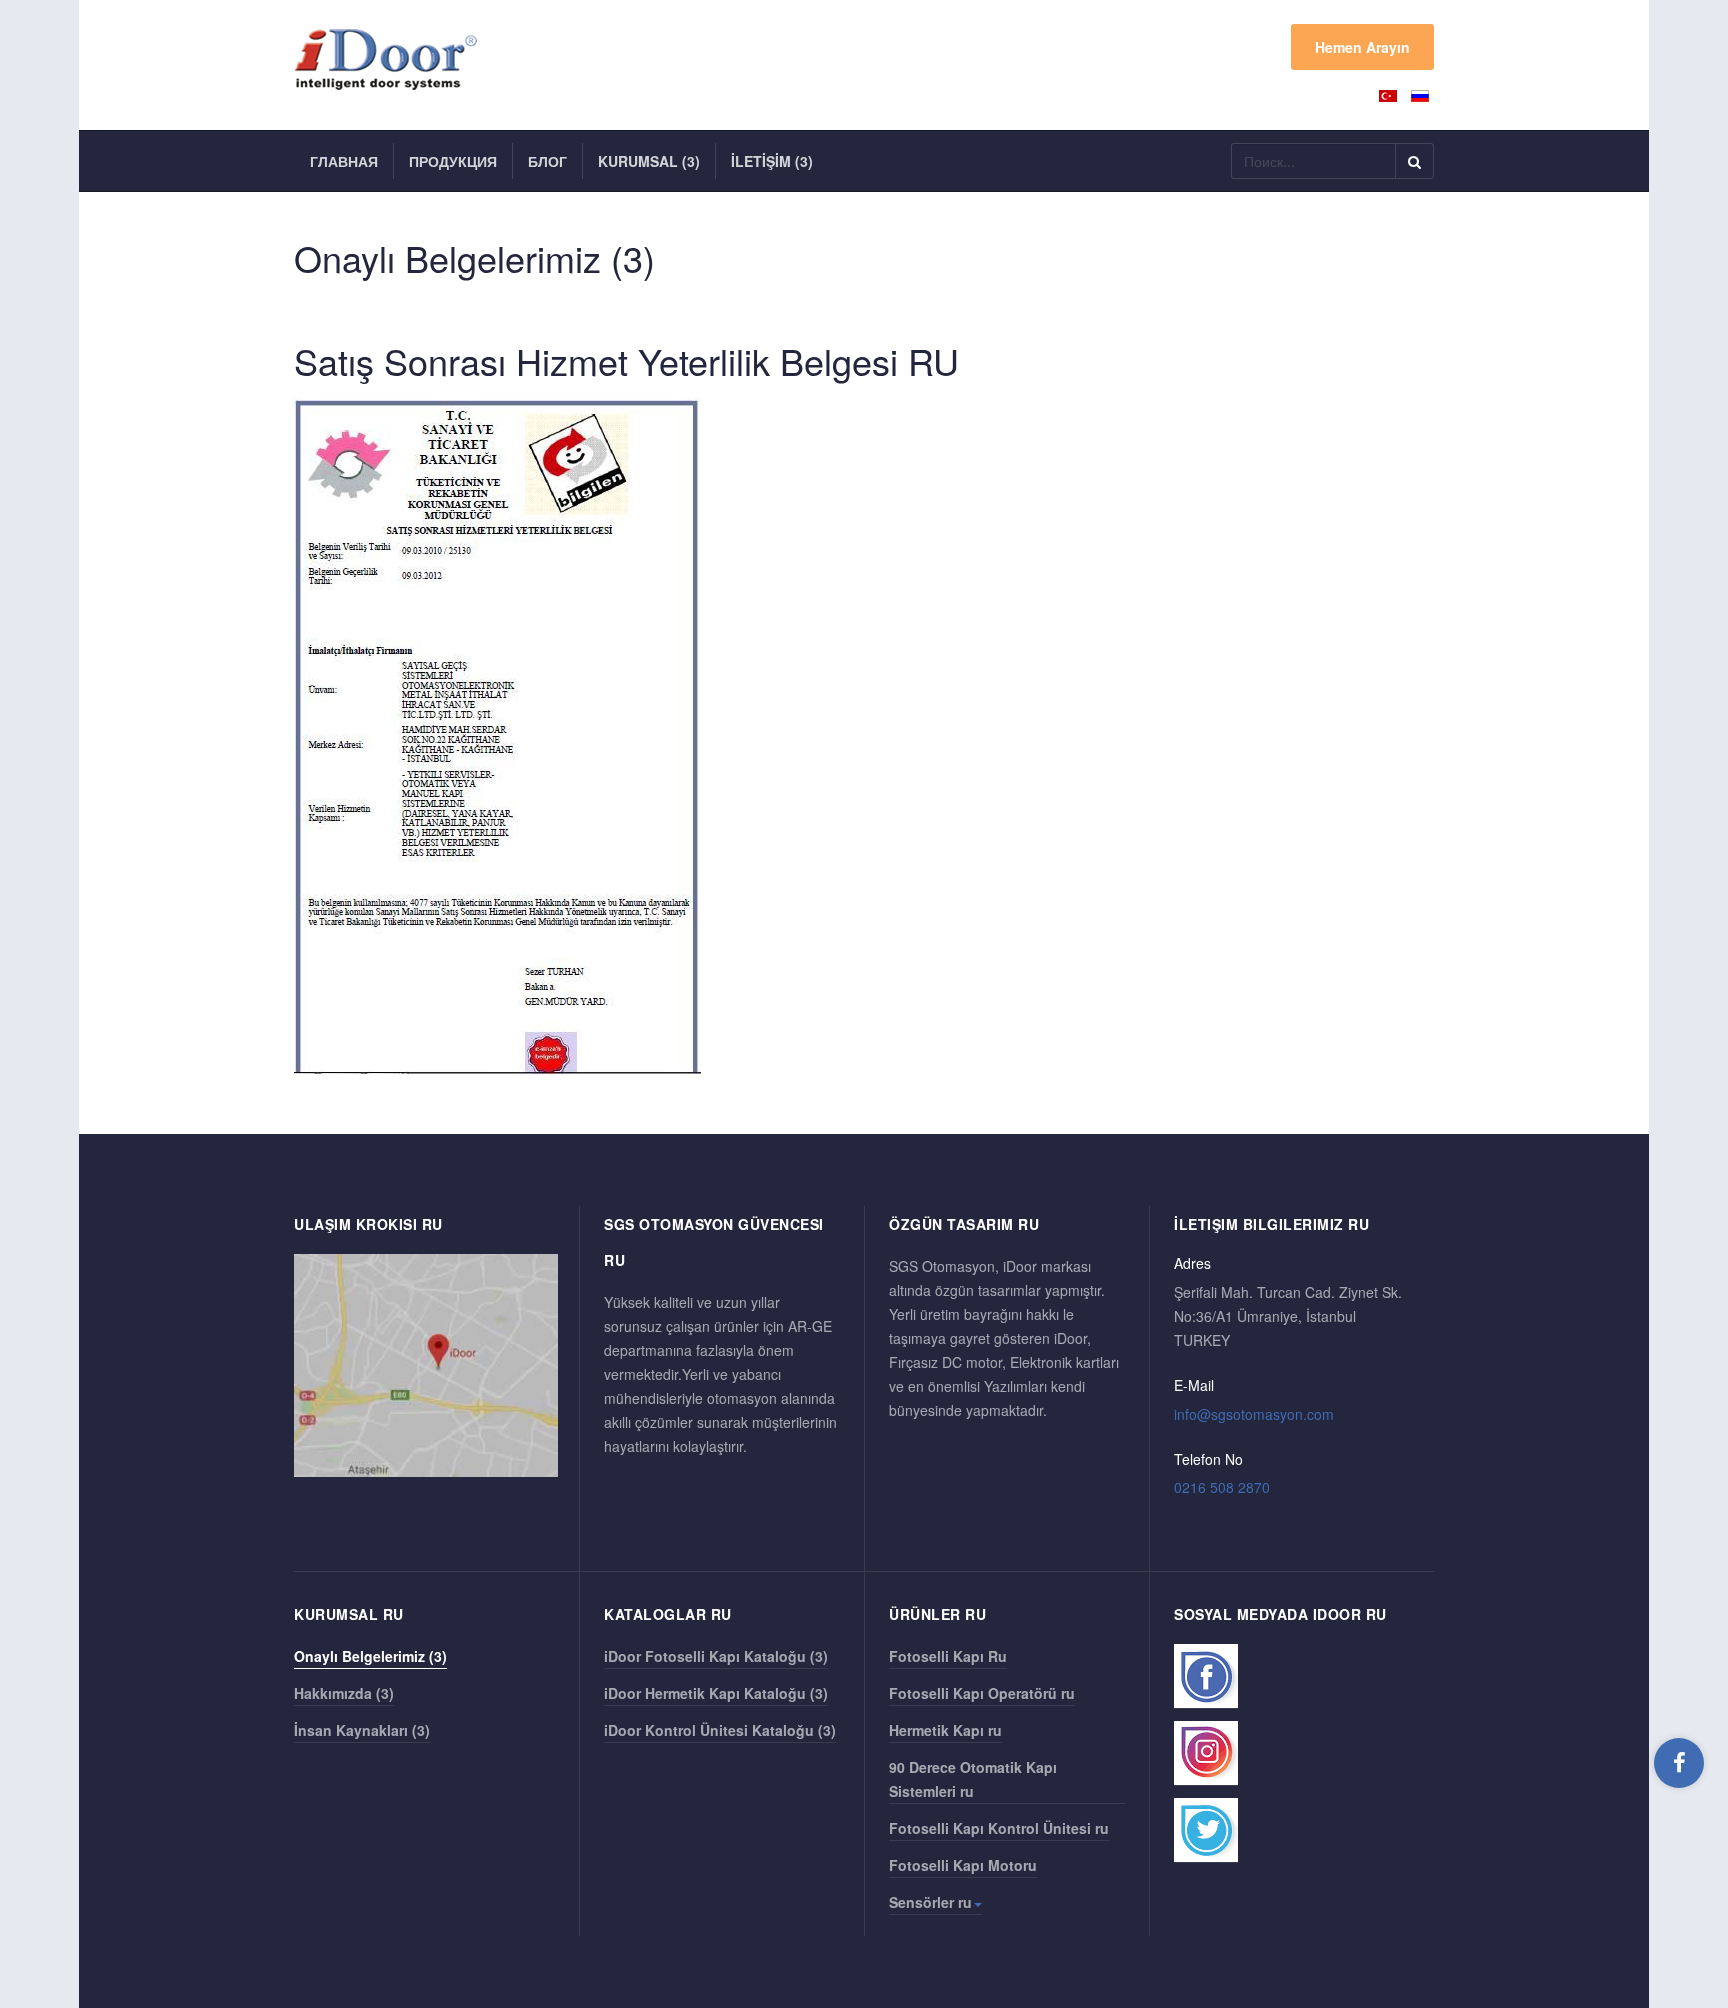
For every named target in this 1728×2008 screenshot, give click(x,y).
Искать (1414, 161)
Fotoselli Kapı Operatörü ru (982, 1693)
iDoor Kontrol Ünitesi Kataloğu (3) (720, 1730)
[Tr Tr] (1390, 94)
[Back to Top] (1679, 1843)
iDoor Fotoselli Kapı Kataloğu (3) (716, 1656)
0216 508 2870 (1222, 1487)
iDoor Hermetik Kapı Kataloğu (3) (716, 1693)
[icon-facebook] (1206, 1676)
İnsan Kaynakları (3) (362, 1730)
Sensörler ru (930, 1902)
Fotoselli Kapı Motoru (963, 1865)
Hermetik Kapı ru (945, 1730)
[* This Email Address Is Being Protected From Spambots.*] (1254, 1414)
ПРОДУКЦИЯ (453, 161)
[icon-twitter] (1206, 1830)
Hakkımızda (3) (344, 1693)
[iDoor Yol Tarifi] (426, 1364)
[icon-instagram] (1206, 1753)
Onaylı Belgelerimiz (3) (370, 1656)
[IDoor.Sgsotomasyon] (1679, 1761)
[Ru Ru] (1420, 94)
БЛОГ (547, 161)
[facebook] (1679, 1763)
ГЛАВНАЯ (344, 161)
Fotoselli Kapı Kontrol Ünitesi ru (999, 1828)
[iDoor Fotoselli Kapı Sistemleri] (395, 60)
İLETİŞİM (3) (772, 161)
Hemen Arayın (1362, 47)
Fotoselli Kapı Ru (948, 1656)
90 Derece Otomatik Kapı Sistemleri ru (973, 1779)
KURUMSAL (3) (649, 161)
